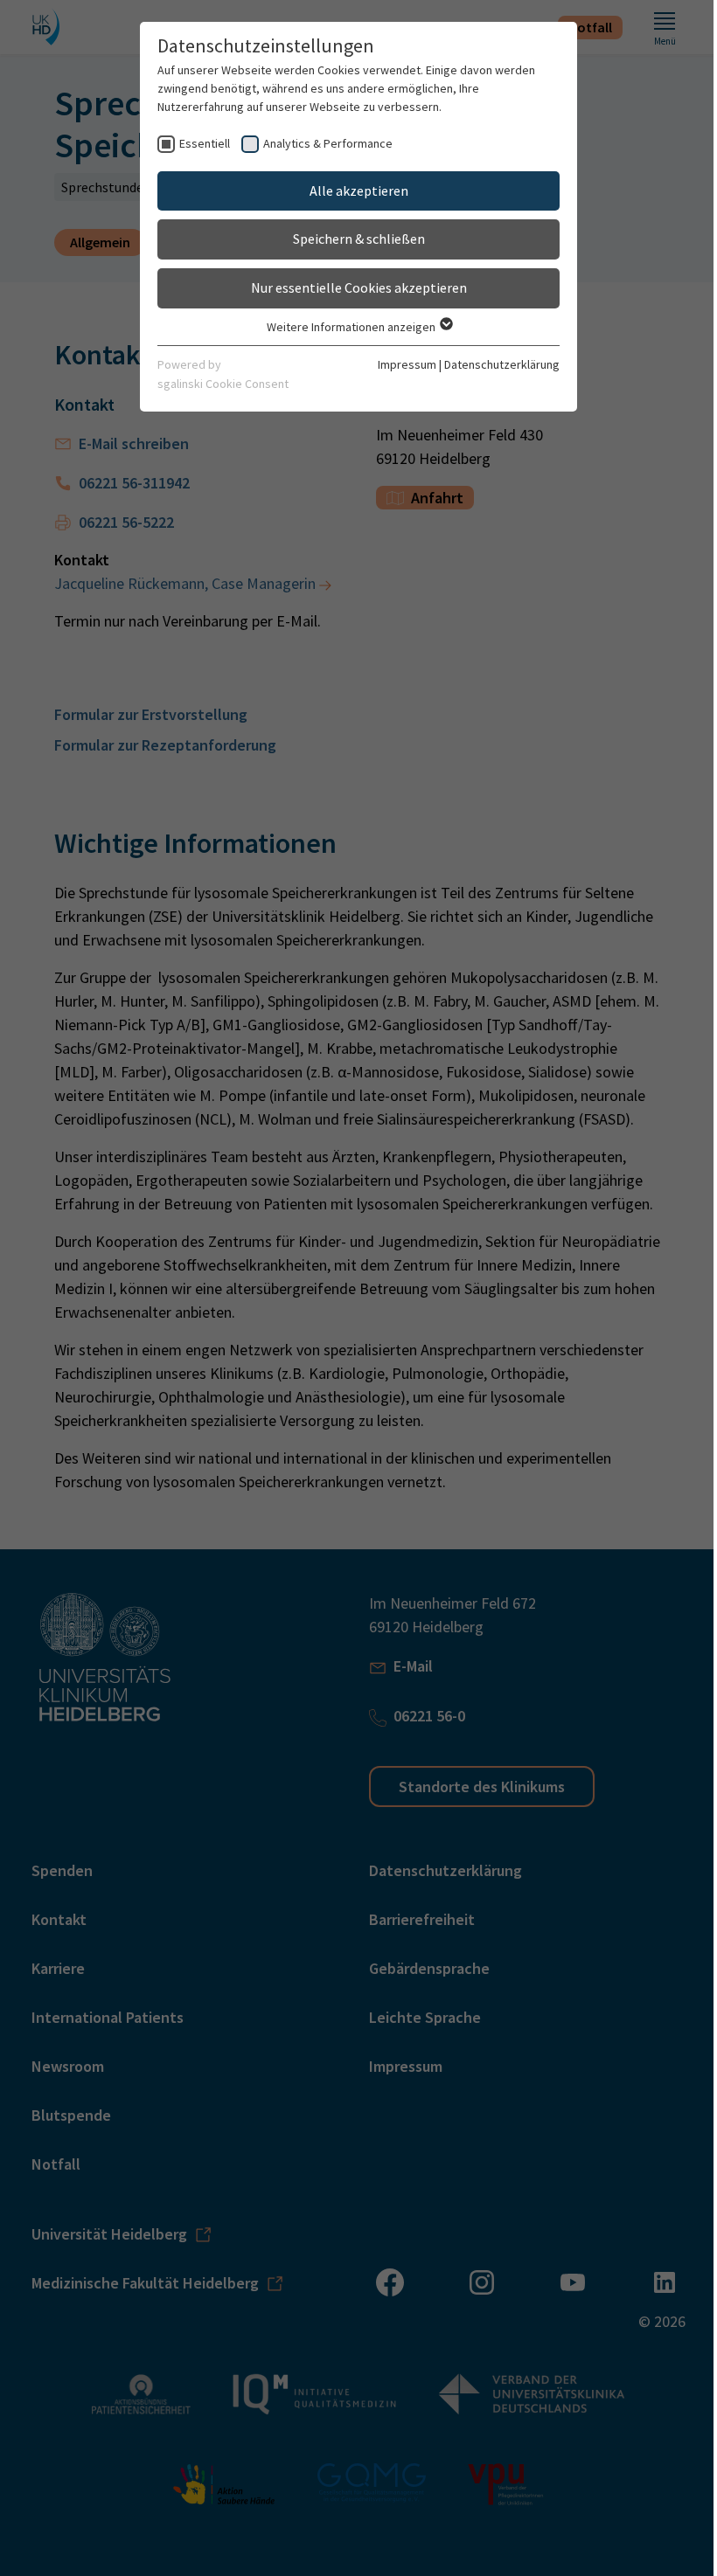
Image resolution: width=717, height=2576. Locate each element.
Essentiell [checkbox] (205, 143)
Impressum (407, 364)
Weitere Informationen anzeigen (352, 327)
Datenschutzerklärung (502, 364)
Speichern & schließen (359, 239)
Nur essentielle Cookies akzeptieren (359, 287)
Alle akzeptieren (359, 190)
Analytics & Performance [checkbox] (328, 143)
